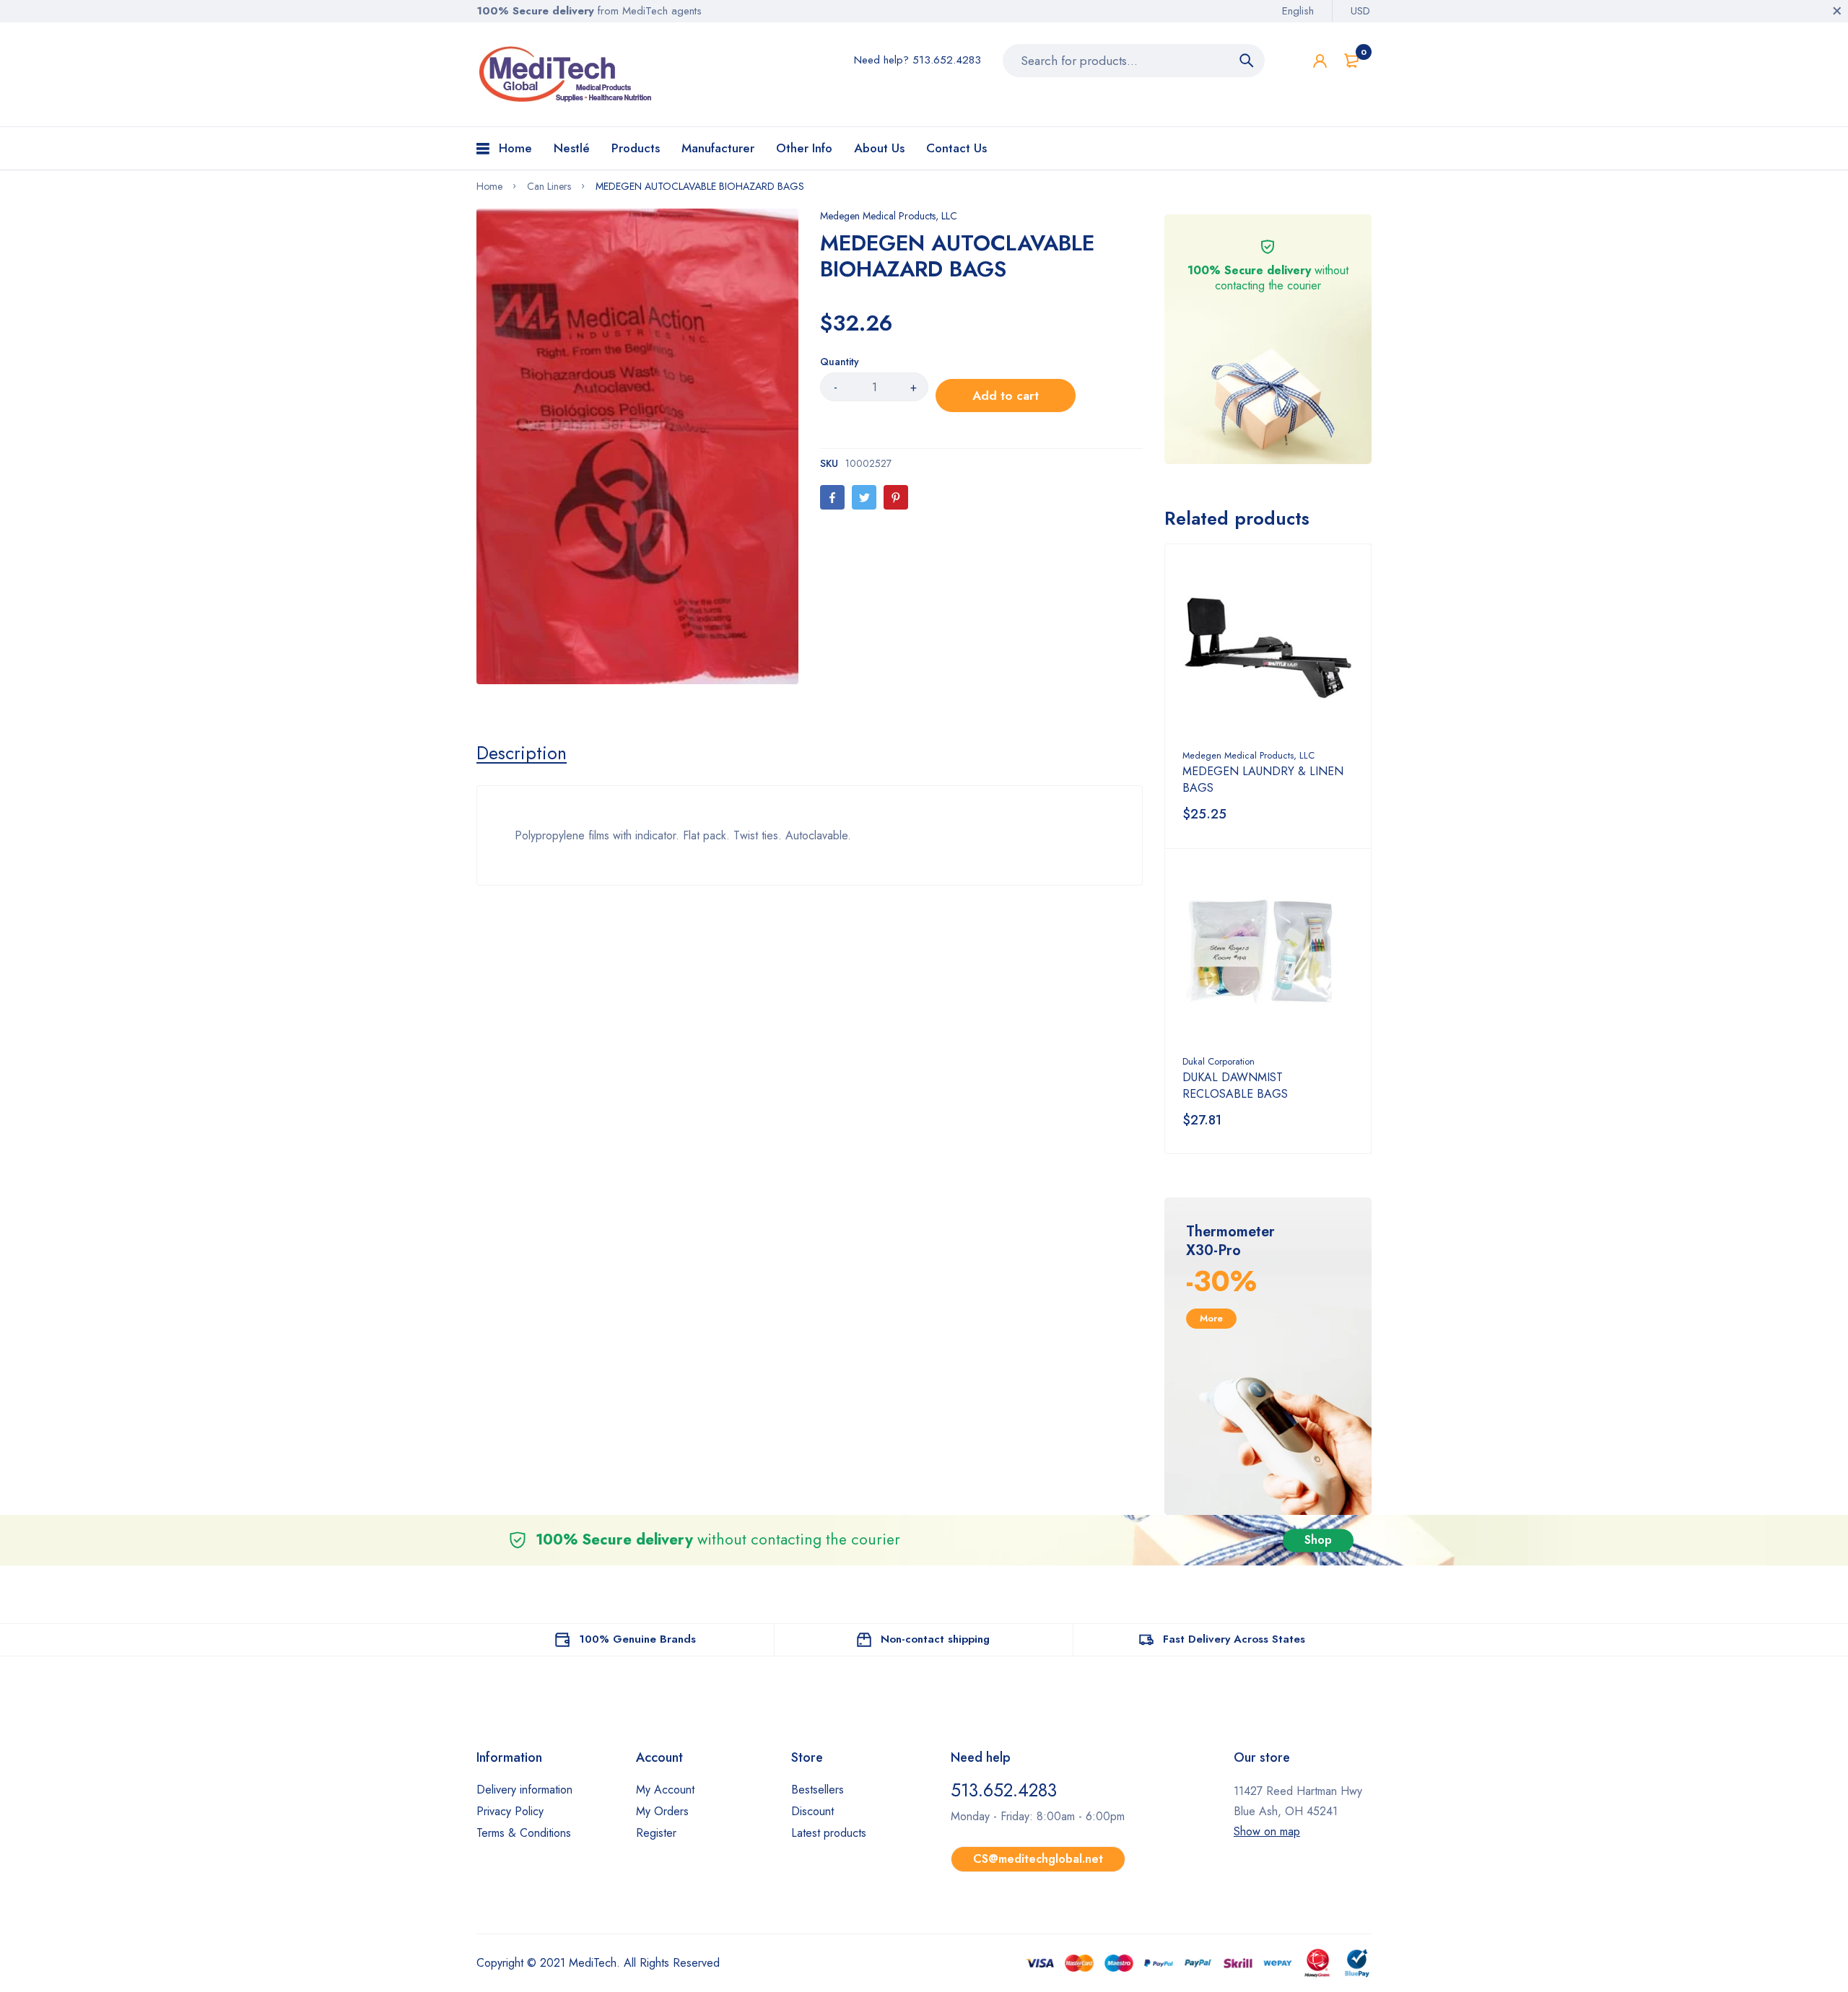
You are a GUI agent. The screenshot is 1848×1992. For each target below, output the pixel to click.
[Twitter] (864, 497)
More (1211, 1318)
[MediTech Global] (567, 74)
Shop (1318, 1540)
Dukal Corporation (1219, 1061)
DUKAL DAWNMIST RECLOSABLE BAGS (1235, 1085)
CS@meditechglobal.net (1038, 1859)
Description (522, 753)
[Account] (1320, 61)
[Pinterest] (896, 497)
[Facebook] (832, 497)
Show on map (1267, 1831)
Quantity (840, 362)
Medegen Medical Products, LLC (889, 216)
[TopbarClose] (1837, 11)
